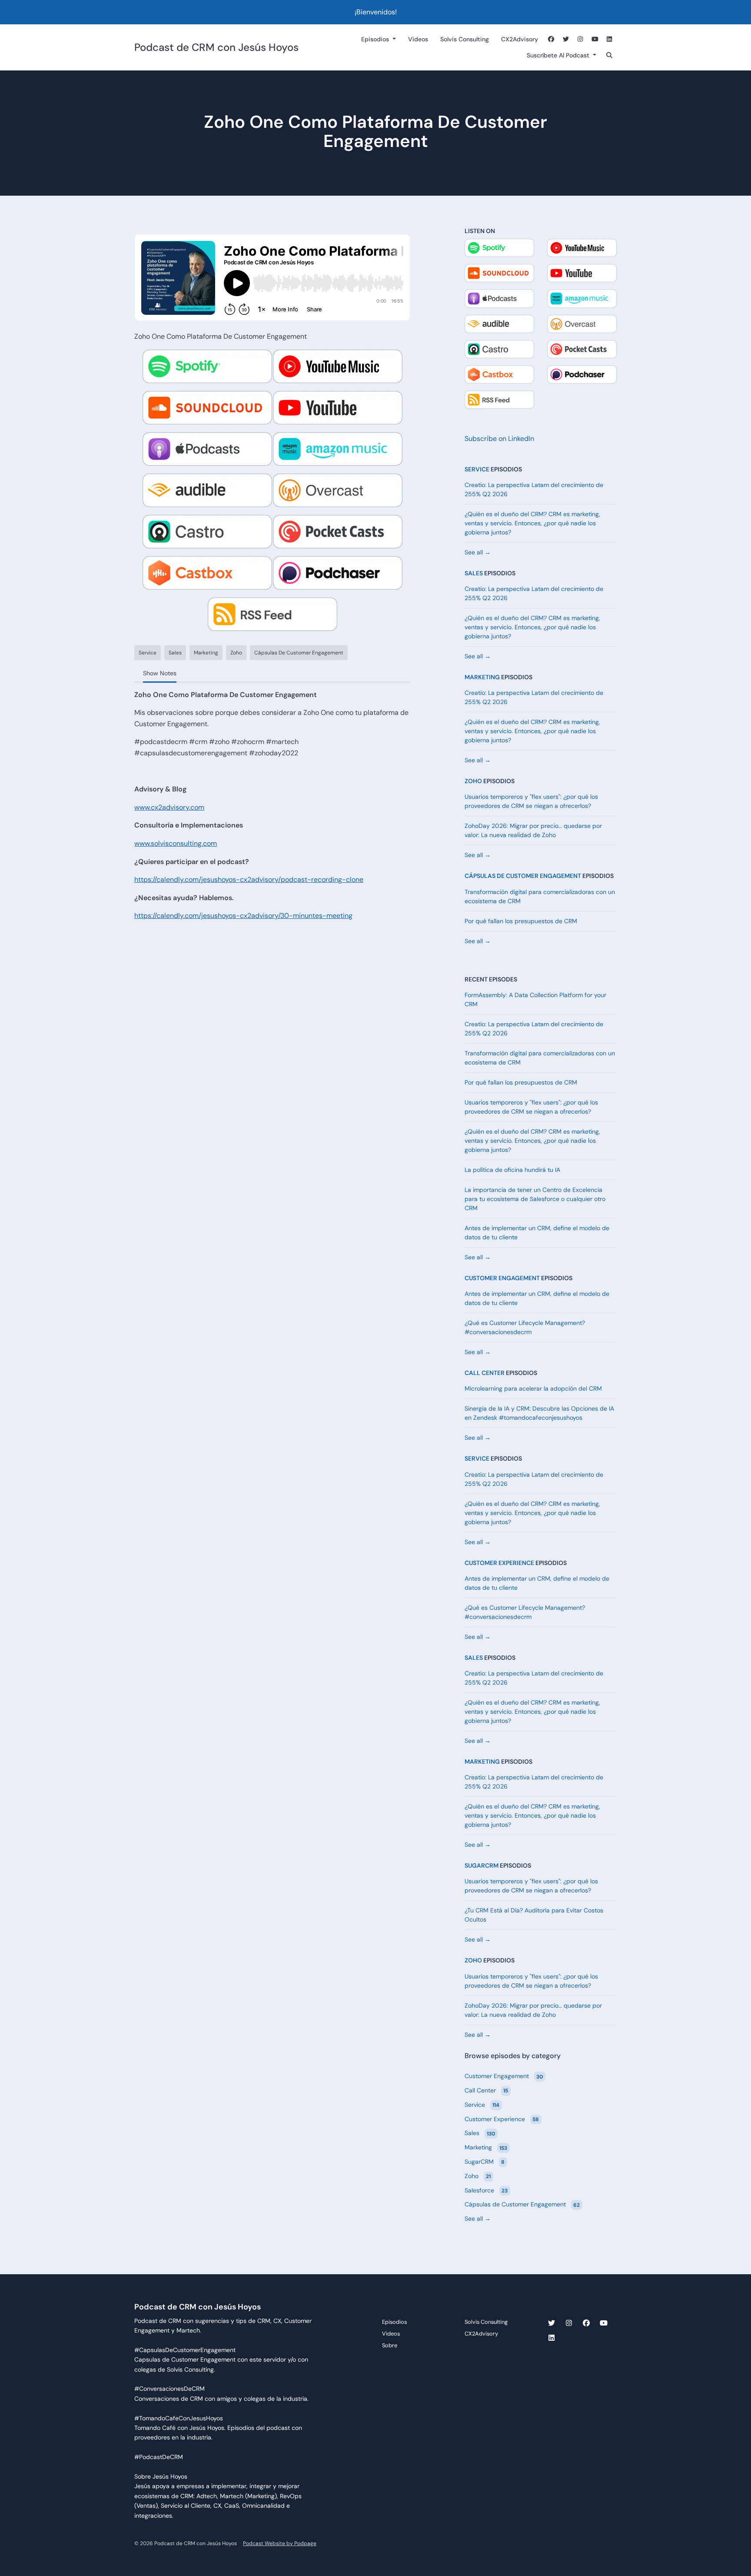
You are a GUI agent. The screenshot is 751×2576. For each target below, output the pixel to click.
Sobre (390, 2345)
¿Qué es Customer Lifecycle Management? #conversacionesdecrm (525, 1327)
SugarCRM (482, 1865)
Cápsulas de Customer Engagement (523, 876)
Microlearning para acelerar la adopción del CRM (533, 1388)
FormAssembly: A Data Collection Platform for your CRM (535, 999)
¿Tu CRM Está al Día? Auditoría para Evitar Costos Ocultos (534, 1915)
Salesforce (486, 2190)
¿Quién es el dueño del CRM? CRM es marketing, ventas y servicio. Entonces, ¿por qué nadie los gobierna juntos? (532, 523)
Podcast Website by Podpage (280, 2543)
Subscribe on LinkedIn (499, 439)
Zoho (473, 781)
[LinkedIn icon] (552, 2338)
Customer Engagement (502, 1278)
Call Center (485, 1373)
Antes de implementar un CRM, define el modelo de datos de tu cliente (537, 1233)
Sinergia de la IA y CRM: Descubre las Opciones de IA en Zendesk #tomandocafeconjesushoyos (539, 1413)
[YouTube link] (595, 39)
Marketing (482, 677)
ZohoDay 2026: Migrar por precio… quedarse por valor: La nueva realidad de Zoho (533, 830)
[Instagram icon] (569, 2323)
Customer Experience (499, 1563)
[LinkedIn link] (610, 39)
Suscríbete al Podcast (559, 55)
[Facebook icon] (586, 2323)
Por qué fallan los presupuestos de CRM (521, 921)
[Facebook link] (552, 39)
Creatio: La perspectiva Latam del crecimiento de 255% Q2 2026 (534, 489)
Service (477, 469)
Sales (474, 573)
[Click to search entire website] (610, 55)
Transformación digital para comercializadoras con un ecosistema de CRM (540, 896)
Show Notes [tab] (160, 673)
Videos (418, 39)
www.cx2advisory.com (169, 807)
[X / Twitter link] (566, 39)
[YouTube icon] (604, 2323)
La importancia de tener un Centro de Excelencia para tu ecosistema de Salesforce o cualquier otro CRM (535, 1199)
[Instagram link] (581, 39)
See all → (478, 552)
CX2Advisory (520, 39)
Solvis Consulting (465, 39)
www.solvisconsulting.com (176, 843)
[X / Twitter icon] (552, 2323)
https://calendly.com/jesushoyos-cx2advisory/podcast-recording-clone (249, 879)
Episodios (376, 39)
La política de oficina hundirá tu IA (512, 1170)
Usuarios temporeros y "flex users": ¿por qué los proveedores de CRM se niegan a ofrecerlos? (531, 801)
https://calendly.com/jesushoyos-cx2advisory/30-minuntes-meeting (243, 916)
